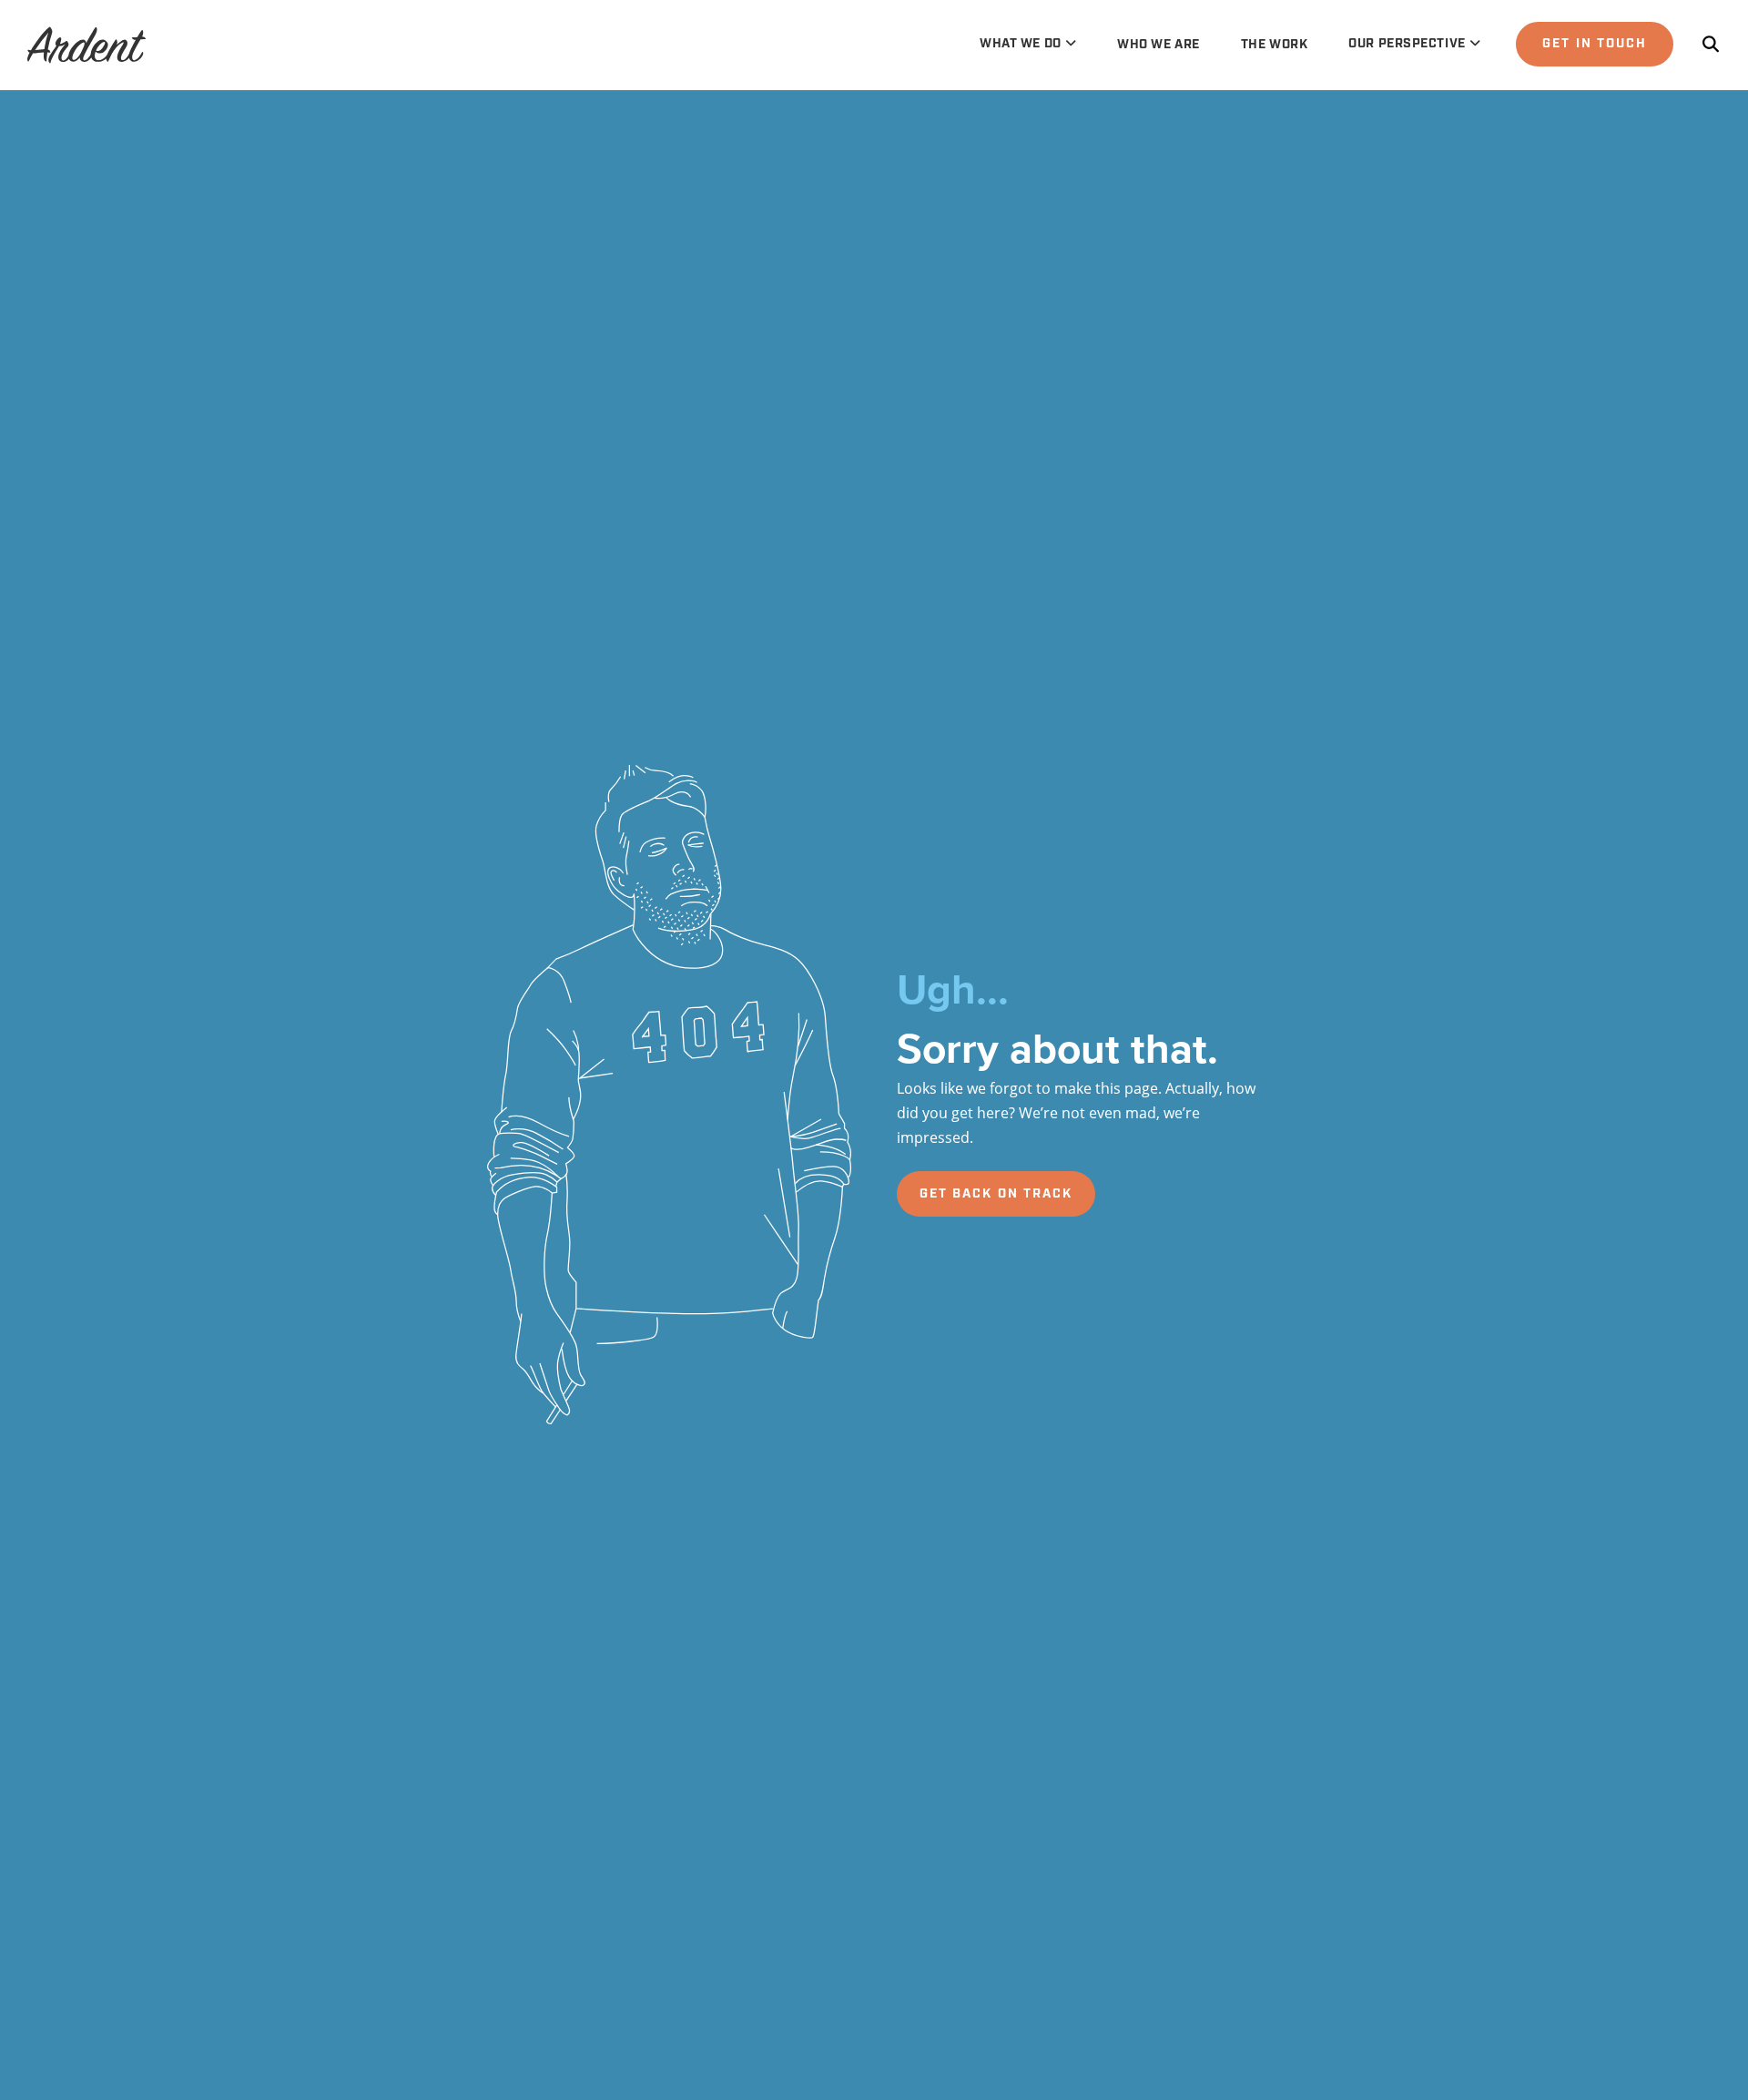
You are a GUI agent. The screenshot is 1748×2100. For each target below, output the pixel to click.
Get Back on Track (996, 1194)
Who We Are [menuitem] (1159, 45)
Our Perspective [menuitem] (1407, 44)
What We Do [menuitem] (1021, 44)
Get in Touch (1595, 44)
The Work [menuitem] (1274, 45)
